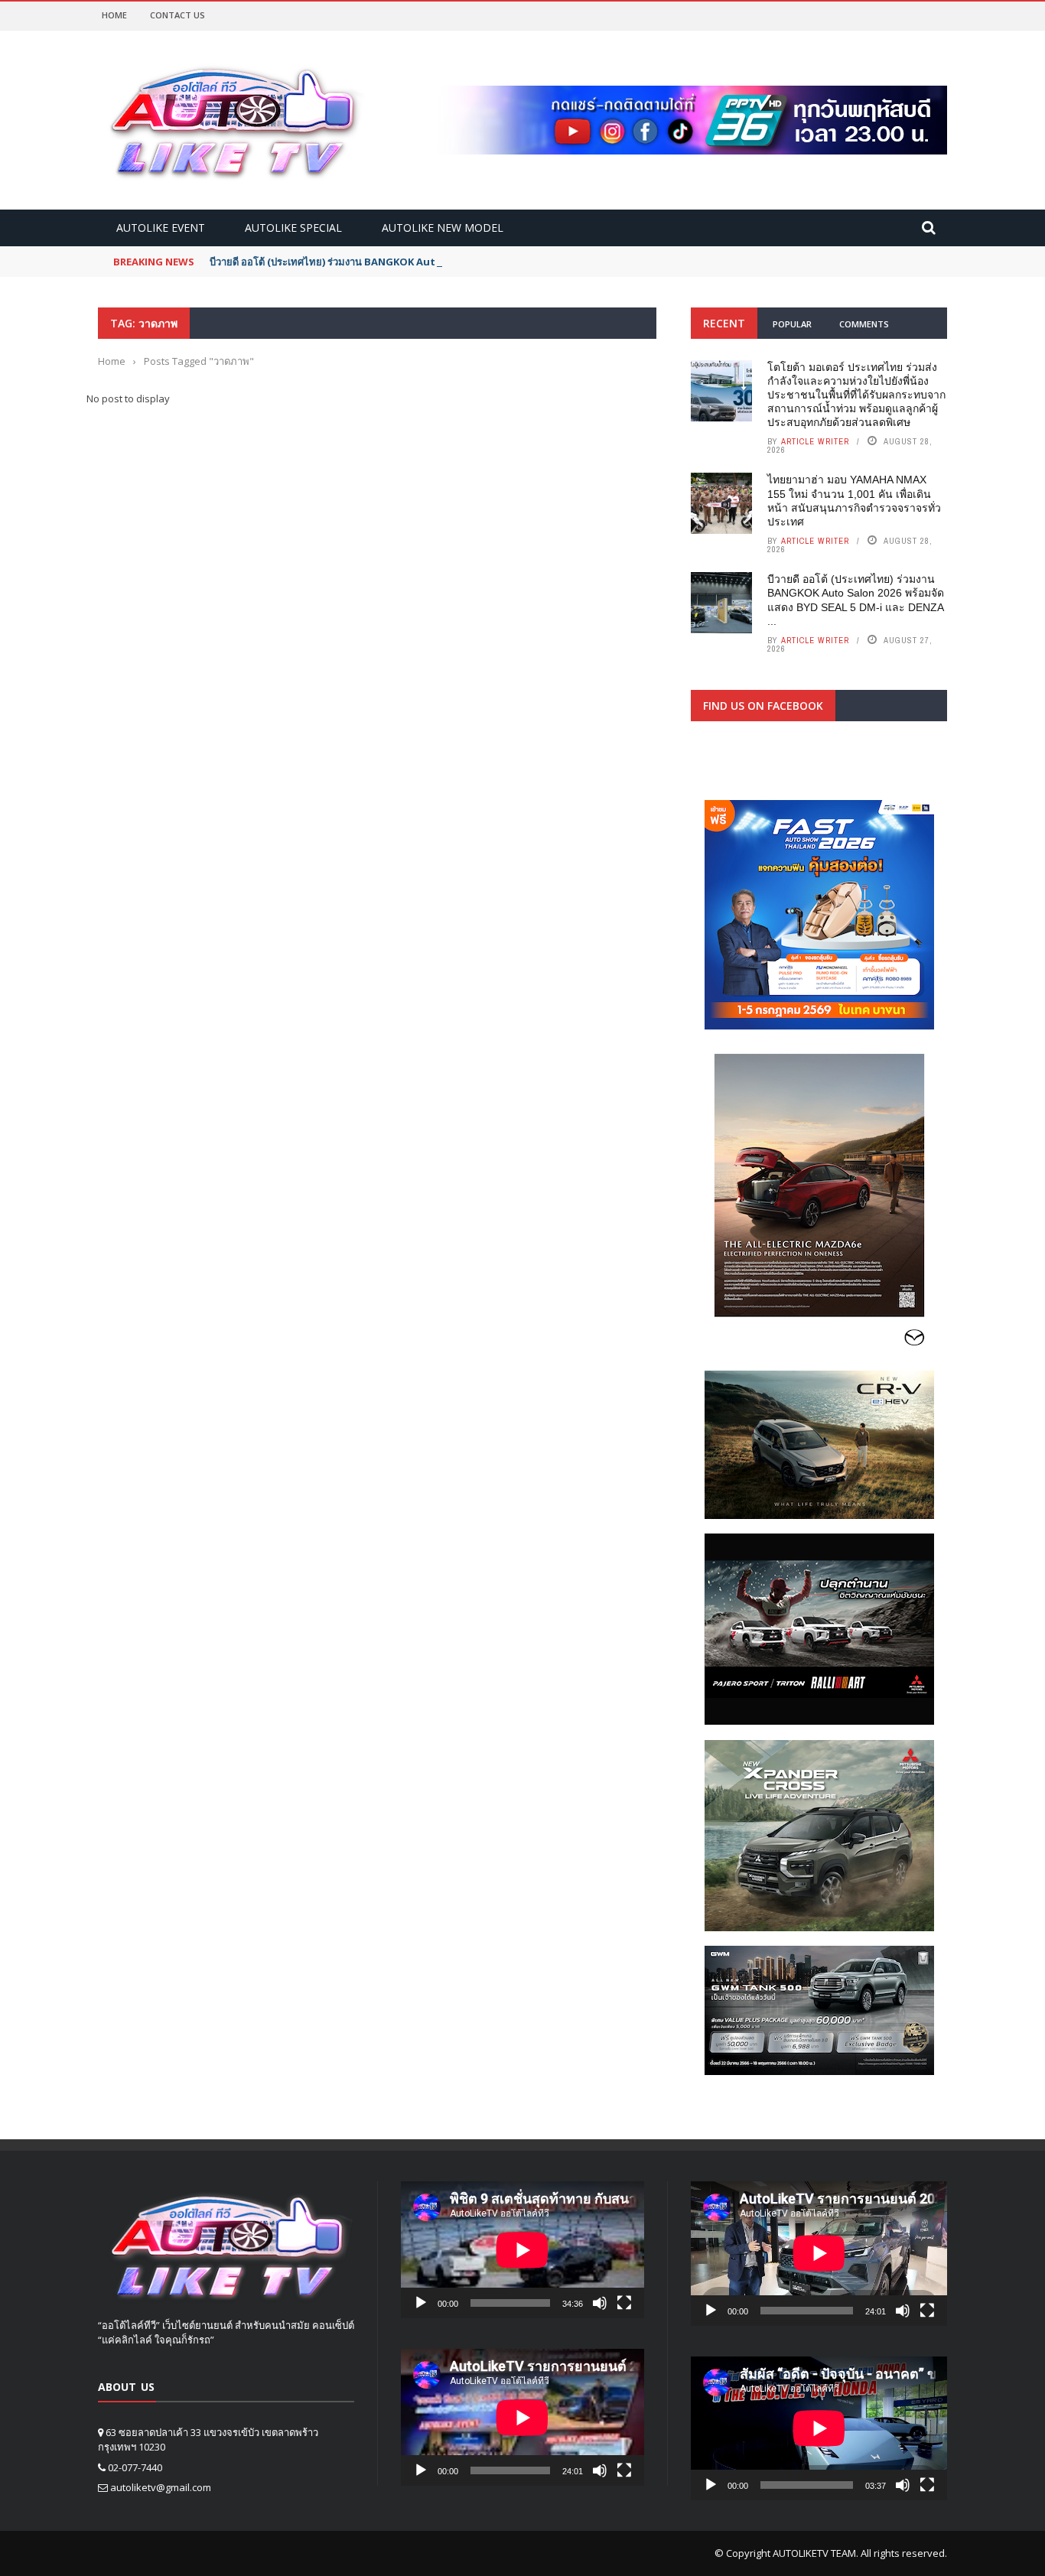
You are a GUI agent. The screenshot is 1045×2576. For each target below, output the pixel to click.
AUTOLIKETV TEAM (814, 2553)
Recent (724, 323)
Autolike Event (161, 228)
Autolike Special (293, 228)
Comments (864, 324)
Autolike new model (443, 228)
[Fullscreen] (624, 2303)
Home (114, 15)
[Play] (421, 2303)
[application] (522, 2250)
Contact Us (177, 15)
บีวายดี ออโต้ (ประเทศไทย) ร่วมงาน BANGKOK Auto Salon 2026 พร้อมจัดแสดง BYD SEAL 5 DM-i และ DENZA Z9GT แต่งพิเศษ (490, 262)
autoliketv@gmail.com (161, 2487)
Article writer (815, 441)
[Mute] (600, 2303)
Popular (792, 324)
